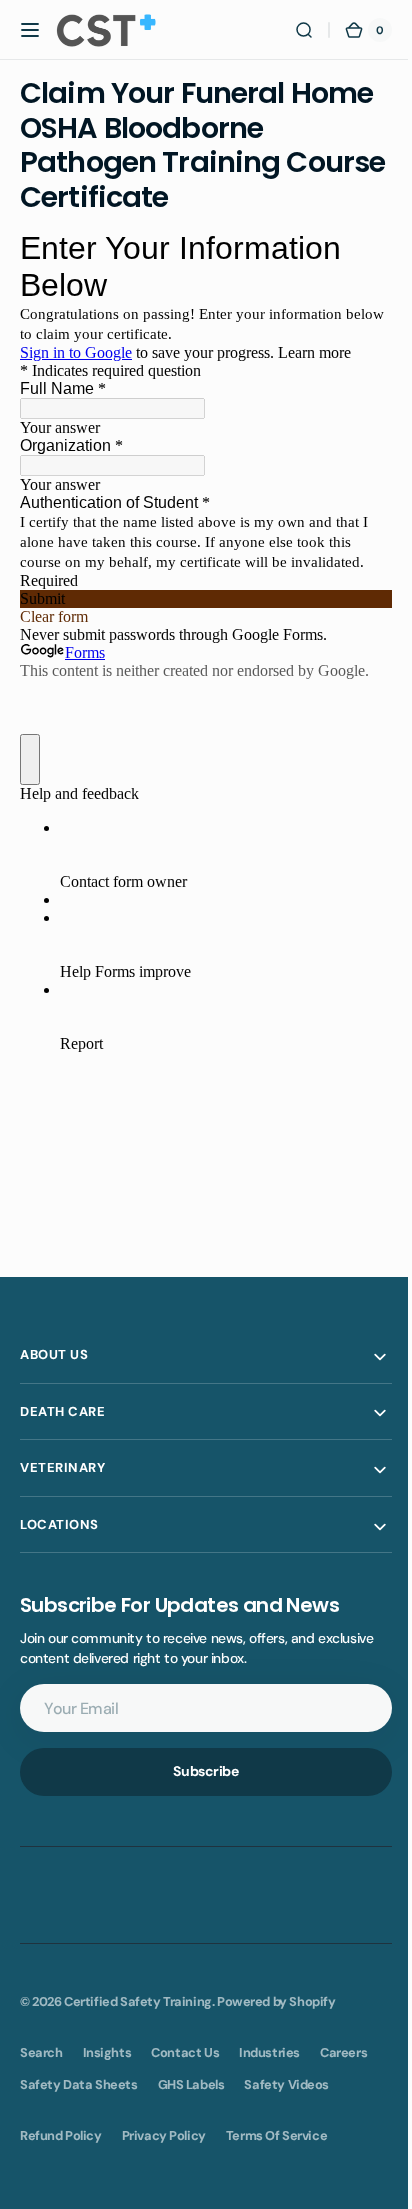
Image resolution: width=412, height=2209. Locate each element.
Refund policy (61, 2135)
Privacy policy (164, 2135)
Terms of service (276, 2135)
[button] (30, 30)
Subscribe (198, 1771)
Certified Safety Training (138, 2001)
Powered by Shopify (276, 2001)
